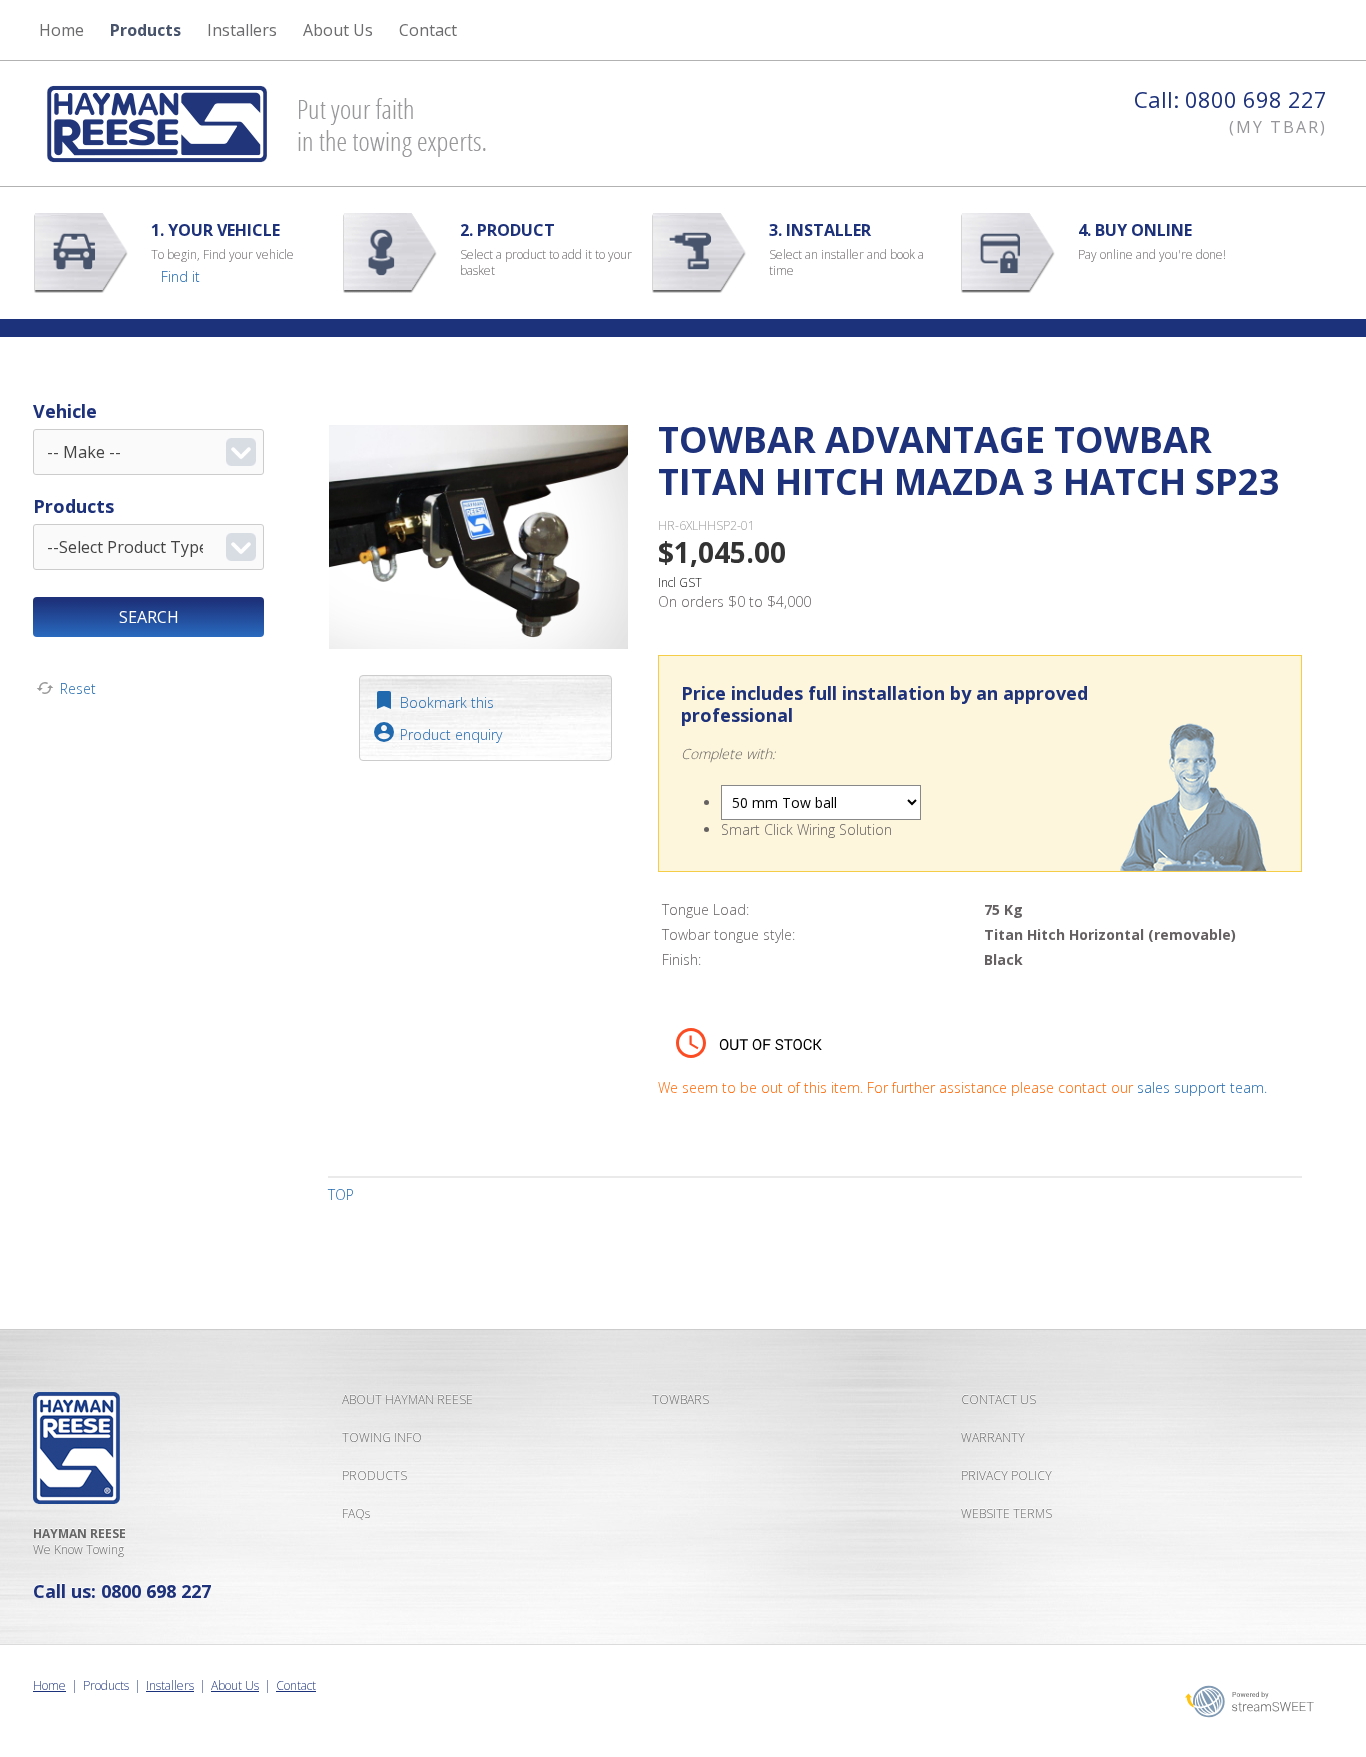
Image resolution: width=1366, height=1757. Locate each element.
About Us (235, 1685)
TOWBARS (680, 1399)
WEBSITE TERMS (1006, 1513)
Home (61, 30)
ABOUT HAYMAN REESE (407, 1399)
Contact (296, 1685)
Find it (180, 276)
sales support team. (1202, 1087)
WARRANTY (993, 1437)
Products (145, 30)
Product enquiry (451, 734)
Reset (78, 688)
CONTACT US (998, 1399)
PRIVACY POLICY (1006, 1475)
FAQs (356, 1513)
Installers (242, 30)
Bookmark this (447, 702)
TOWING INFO (382, 1437)
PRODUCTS (374, 1475)
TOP (341, 1194)
